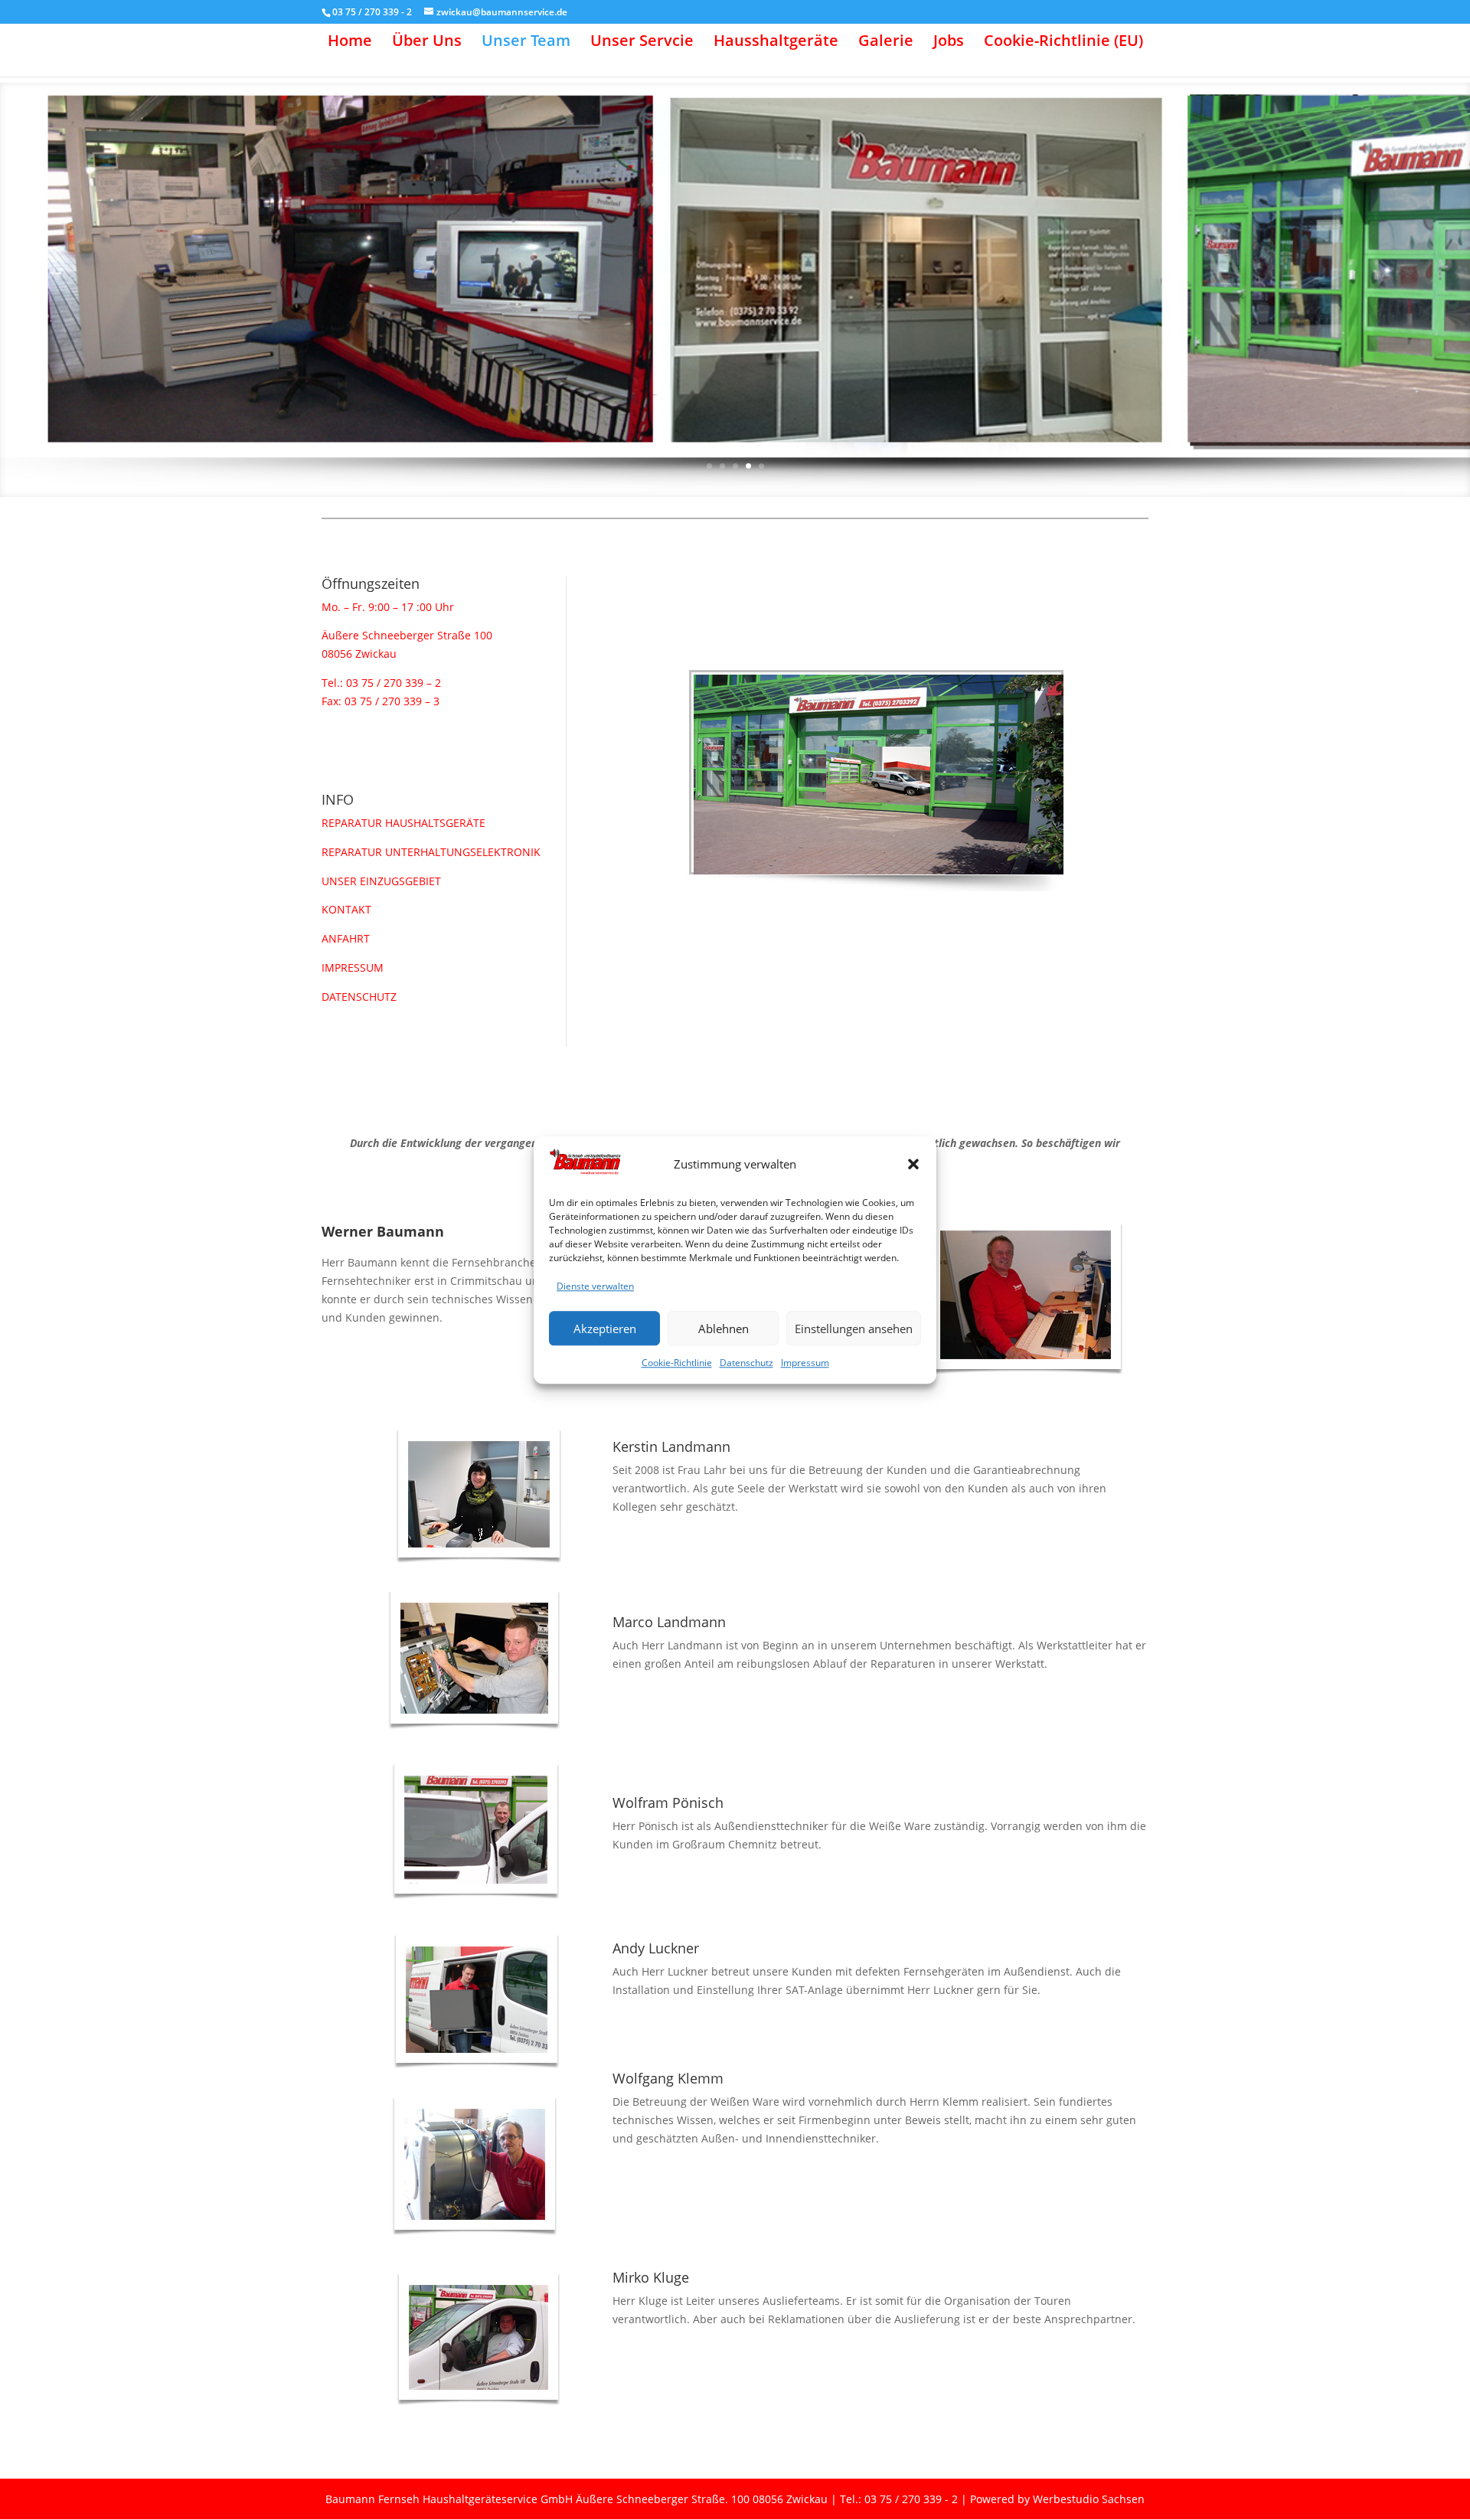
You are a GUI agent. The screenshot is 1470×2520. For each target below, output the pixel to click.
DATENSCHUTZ (359, 997)
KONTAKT (346, 909)
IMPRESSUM (353, 967)
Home (350, 43)
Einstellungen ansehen (854, 1329)
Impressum (805, 1363)
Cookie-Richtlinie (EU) (1063, 43)
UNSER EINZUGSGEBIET (381, 881)
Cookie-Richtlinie (677, 1363)
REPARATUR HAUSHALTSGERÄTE (403, 823)
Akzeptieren (605, 1329)
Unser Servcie (642, 43)
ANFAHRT (346, 938)
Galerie (886, 43)
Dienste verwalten (595, 1287)
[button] (913, 1165)
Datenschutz (746, 1363)
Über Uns (427, 43)
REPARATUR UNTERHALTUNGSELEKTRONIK (431, 852)
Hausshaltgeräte (776, 43)
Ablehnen (724, 1329)
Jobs (949, 43)
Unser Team (526, 43)
